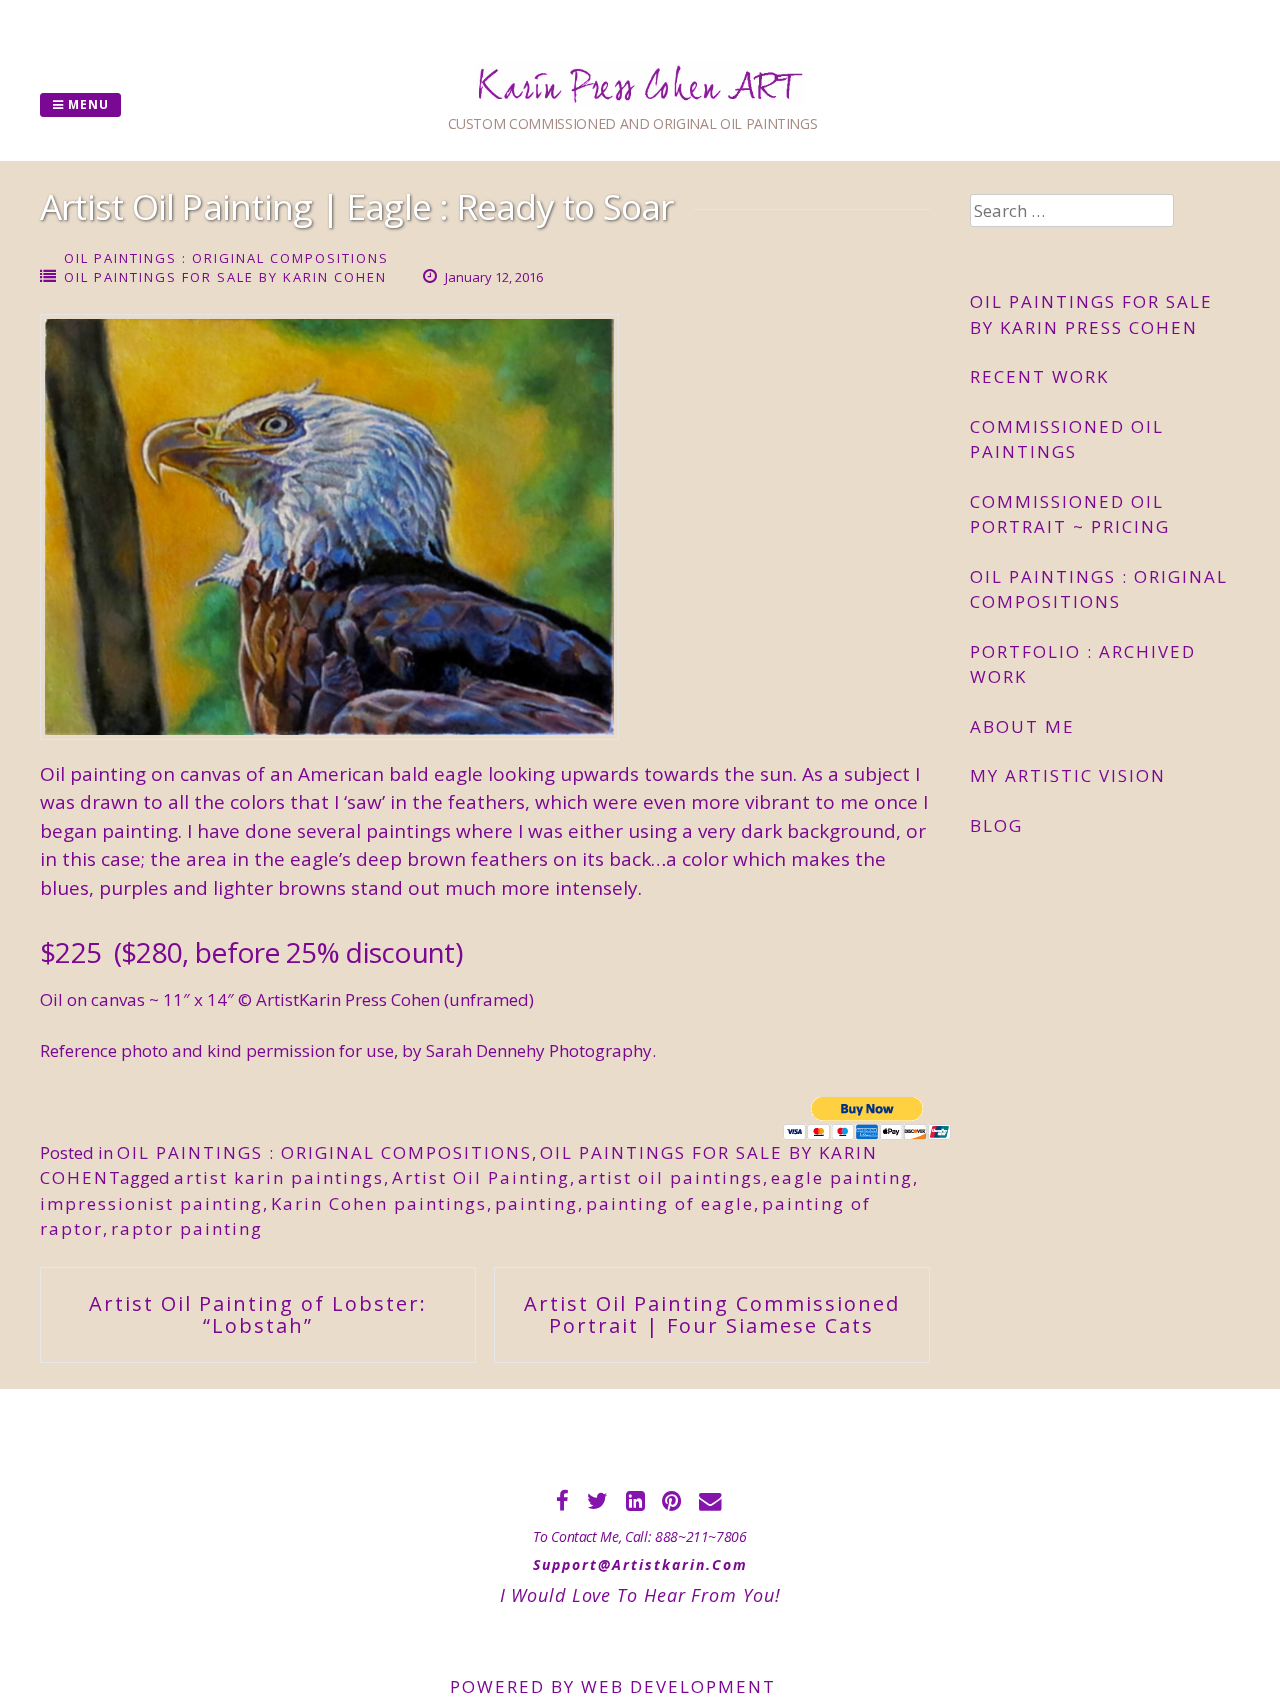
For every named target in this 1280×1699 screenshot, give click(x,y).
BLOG (996, 825)
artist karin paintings (279, 1177)
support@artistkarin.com (640, 1564)
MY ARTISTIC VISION (1068, 775)
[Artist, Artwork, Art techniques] (640, 99)
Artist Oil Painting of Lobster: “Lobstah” (258, 1314)
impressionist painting (151, 1203)
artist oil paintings (670, 1177)
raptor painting (187, 1228)
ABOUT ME (1022, 726)
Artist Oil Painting (481, 1177)
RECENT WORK (1039, 376)
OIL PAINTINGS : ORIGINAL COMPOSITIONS (226, 258)
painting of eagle (670, 1203)
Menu (86, 104)
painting (536, 1203)
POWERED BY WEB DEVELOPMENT (613, 1686)
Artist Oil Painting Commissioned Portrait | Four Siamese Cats (712, 1314)
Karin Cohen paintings (379, 1203)
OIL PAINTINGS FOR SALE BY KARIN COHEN (225, 277)
